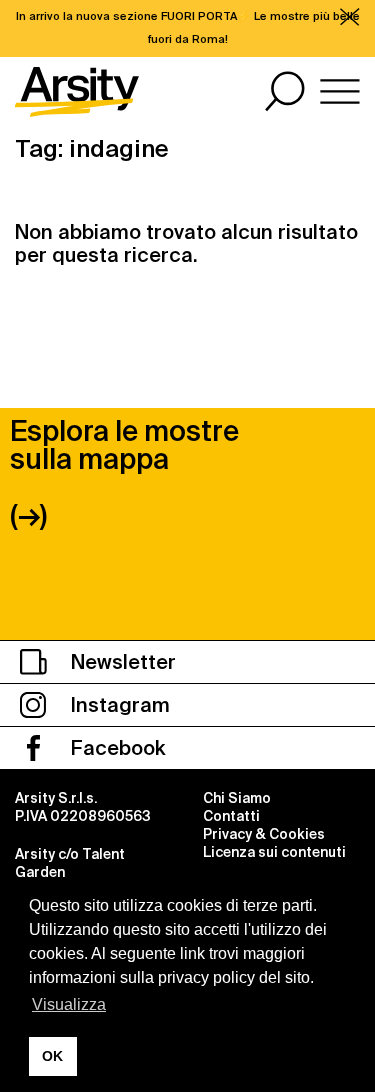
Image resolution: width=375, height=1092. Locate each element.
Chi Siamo (237, 798)
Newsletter (121, 662)
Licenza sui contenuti (274, 852)
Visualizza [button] (69, 1004)
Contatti (231, 816)
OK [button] (52, 1056)
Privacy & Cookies (264, 834)
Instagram (118, 705)
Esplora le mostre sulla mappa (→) (124, 473)
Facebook (115, 748)
